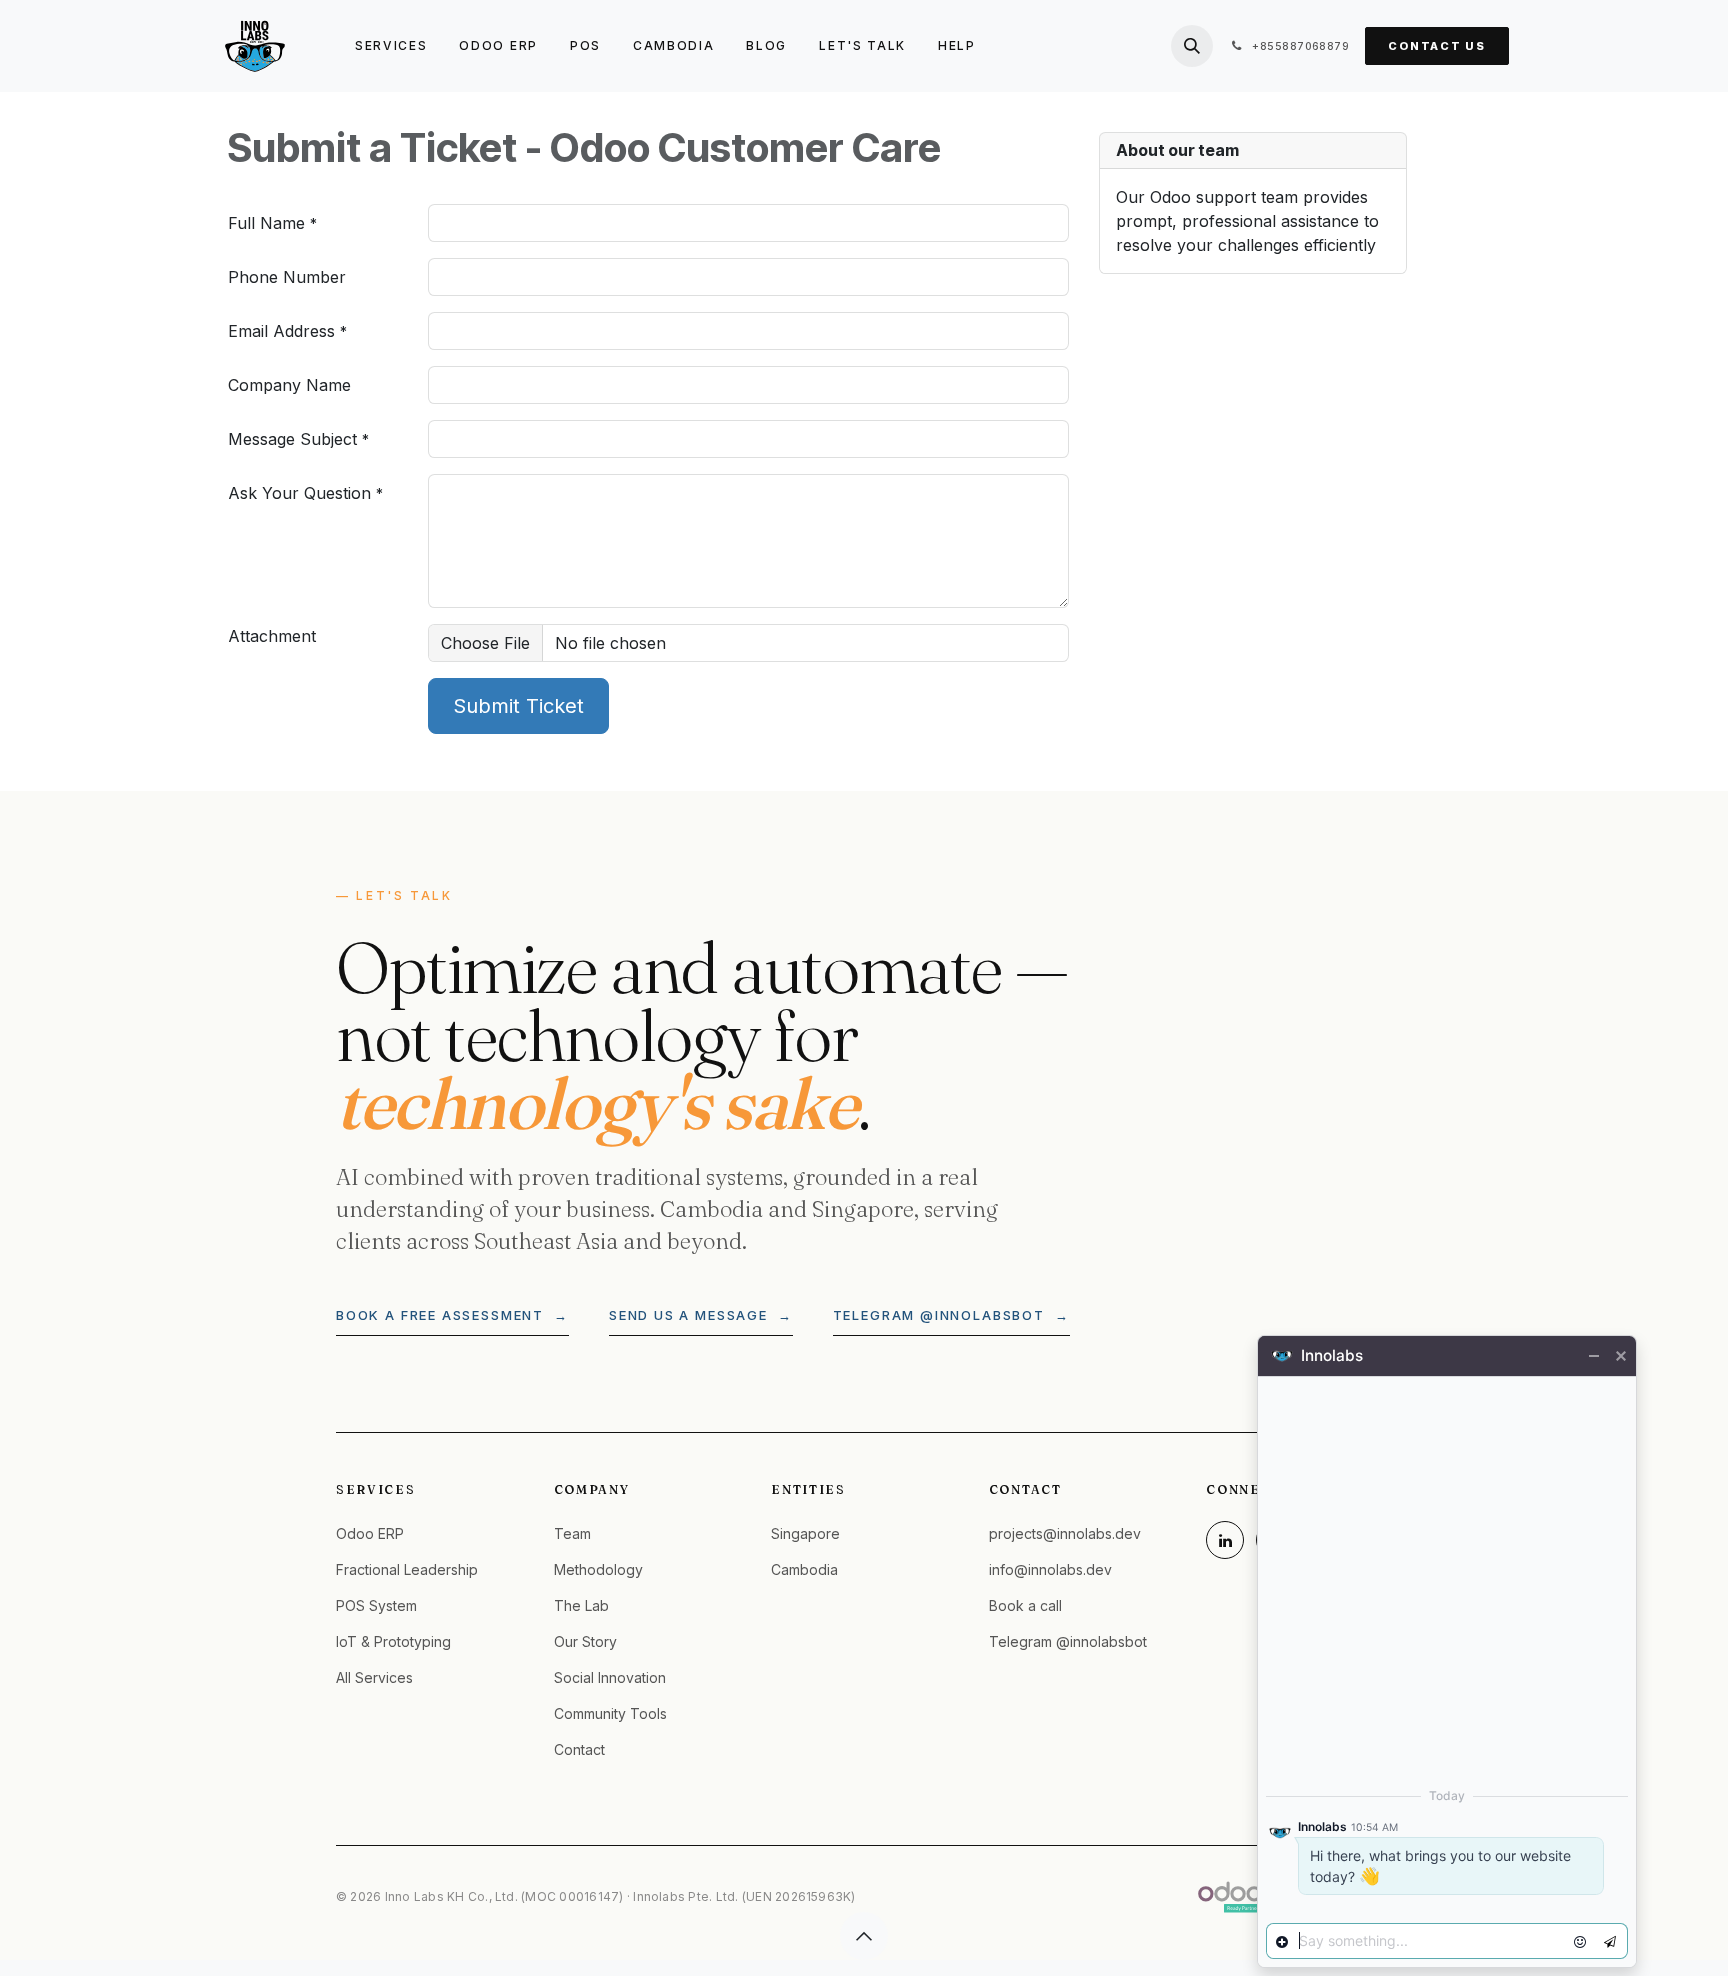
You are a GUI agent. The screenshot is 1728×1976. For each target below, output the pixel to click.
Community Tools (610, 1713)
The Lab (581, 1605)
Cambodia (804, 1569)
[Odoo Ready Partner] (1230, 1897)
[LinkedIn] (1225, 1540)
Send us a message (701, 1315)
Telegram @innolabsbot (951, 1315)
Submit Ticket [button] (518, 706)
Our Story (585, 1641)
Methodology (598, 1569)
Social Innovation (610, 1677)
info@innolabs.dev (1050, 1569)
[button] (1192, 46)
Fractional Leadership (407, 1569)
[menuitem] (391, 46)
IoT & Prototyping (393, 1641)
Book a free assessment (452, 1315)
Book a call (1025, 1605)
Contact (579, 1749)
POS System (376, 1605)
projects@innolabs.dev (1065, 1533)
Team (572, 1533)
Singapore (805, 1533)
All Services (374, 1677)
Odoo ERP (370, 1533)
